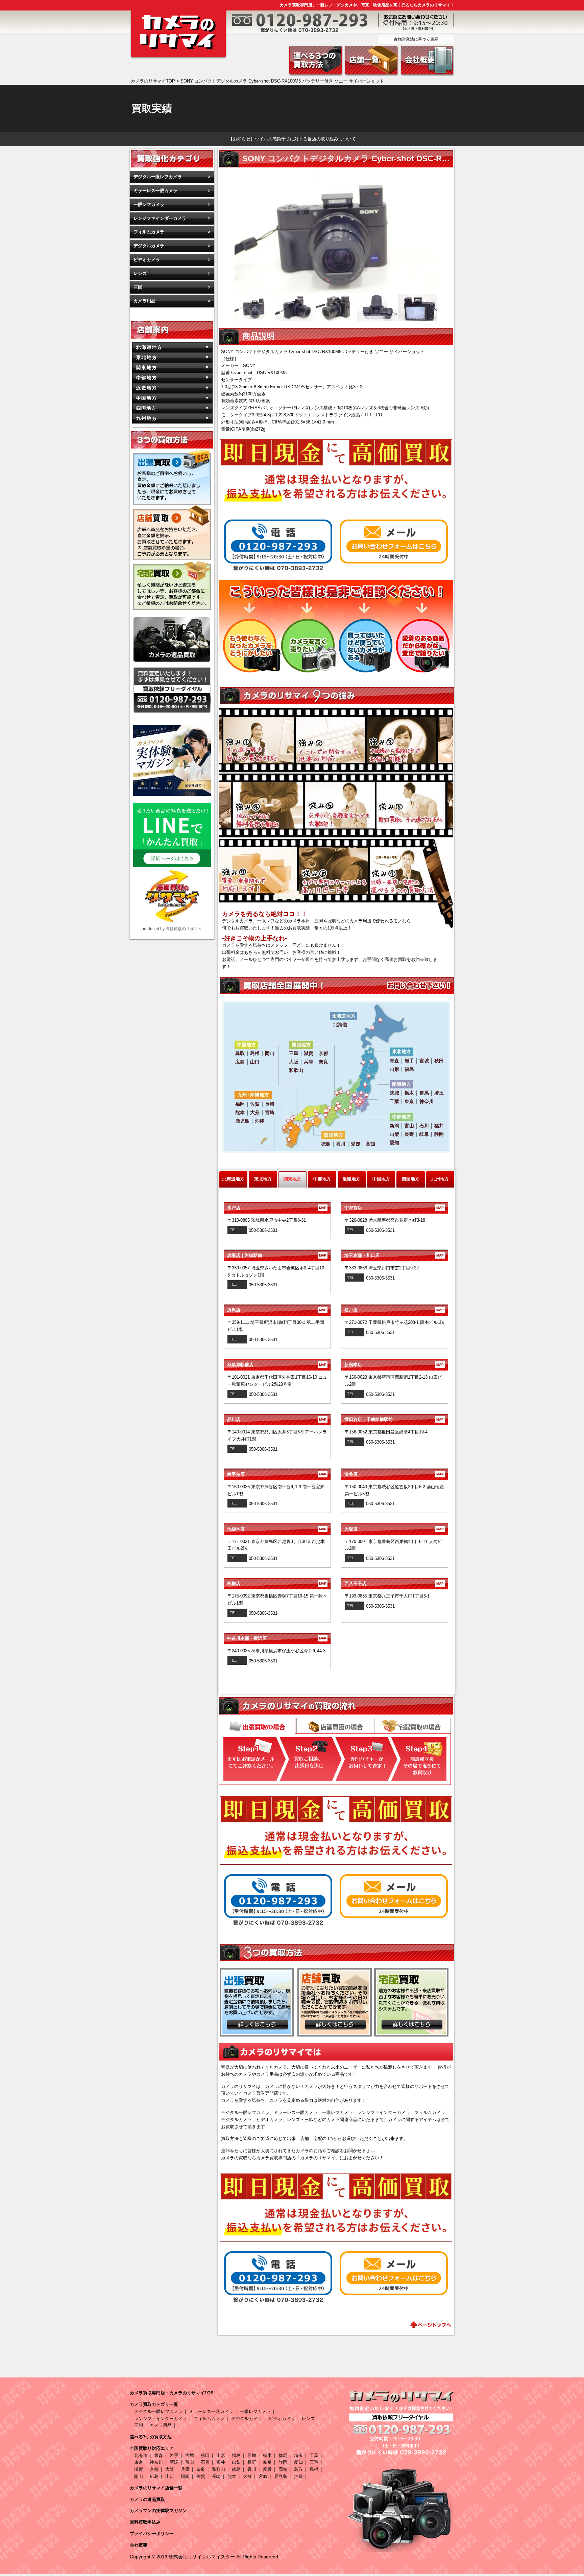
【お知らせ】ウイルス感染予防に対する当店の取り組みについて (292, 139)
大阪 (170, 2469)
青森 (159, 2455)
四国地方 (411, 1179)
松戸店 (394, 1310)
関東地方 (292, 1179)
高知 (283, 2469)
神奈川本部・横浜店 (277, 1638)
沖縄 (298, 2476)
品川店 (277, 1419)
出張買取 (257, 1727)
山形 (221, 2455)
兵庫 (185, 2469)
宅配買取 (412, 1726)
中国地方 (381, 1179)
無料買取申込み (145, 2522)
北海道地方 (233, 1179)
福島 (236, 2455)
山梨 (236, 2462)
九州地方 (440, 1179)
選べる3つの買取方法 (151, 2437)
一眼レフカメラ (149, 204)
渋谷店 (394, 1474)
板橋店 (277, 1583)
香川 (252, 2469)
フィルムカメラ (149, 232)
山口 (170, 2476)
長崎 (216, 2476)
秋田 (205, 2455)
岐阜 (267, 2462)
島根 (314, 2469)
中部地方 (322, 1179)
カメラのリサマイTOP (153, 81)
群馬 (283, 2455)
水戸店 (277, 1208)
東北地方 (263, 1179)
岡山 (139, 2476)
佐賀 (201, 2476)
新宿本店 (394, 1365)
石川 (205, 2462)
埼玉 (298, 2455)
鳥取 (298, 2469)
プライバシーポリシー (152, 2534)
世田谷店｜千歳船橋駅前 (394, 1419)
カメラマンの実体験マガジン (158, 2511)
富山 (190, 2462)
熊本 (232, 2476)
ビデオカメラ (147, 260)
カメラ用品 (144, 301)
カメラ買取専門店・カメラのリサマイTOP (172, 2393)
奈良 (201, 2469)
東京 (139, 2462)
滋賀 (139, 2469)
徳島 (236, 2469)
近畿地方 (351, 1179)
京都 (154, 2469)
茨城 (252, 2455)
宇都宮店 (394, 1208)
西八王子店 (394, 1583)
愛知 (298, 2462)
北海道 (141, 2455)
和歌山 (218, 2469)
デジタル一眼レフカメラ (158, 177)
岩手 (174, 2455)
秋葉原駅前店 (277, 1365)
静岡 (283, 2462)
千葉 (314, 2455)
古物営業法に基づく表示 (416, 39)
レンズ (140, 273)
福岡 (185, 2476)
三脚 (138, 287)
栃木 (267, 2455)
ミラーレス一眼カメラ (155, 191)
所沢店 (277, 1310)
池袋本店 (277, 1529)
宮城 (190, 2455)
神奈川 (156, 2462)
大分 (247, 2476)
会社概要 (139, 2545)
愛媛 (267, 2469)
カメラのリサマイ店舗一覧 (156, 2488)
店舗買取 (335, 1726)
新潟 (174, 2462)
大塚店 (394, 1529)
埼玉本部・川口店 (394, 1255)
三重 (314, 2462)
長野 (252, 2462)
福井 (221, 2462)
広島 (154, 2476)
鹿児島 (281, 2476)
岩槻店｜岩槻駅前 (277, 1255)
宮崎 (263, 2476)
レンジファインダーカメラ (160, 218)
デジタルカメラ (149, 246)
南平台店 (277, 1474)
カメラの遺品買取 (147, 2499)
